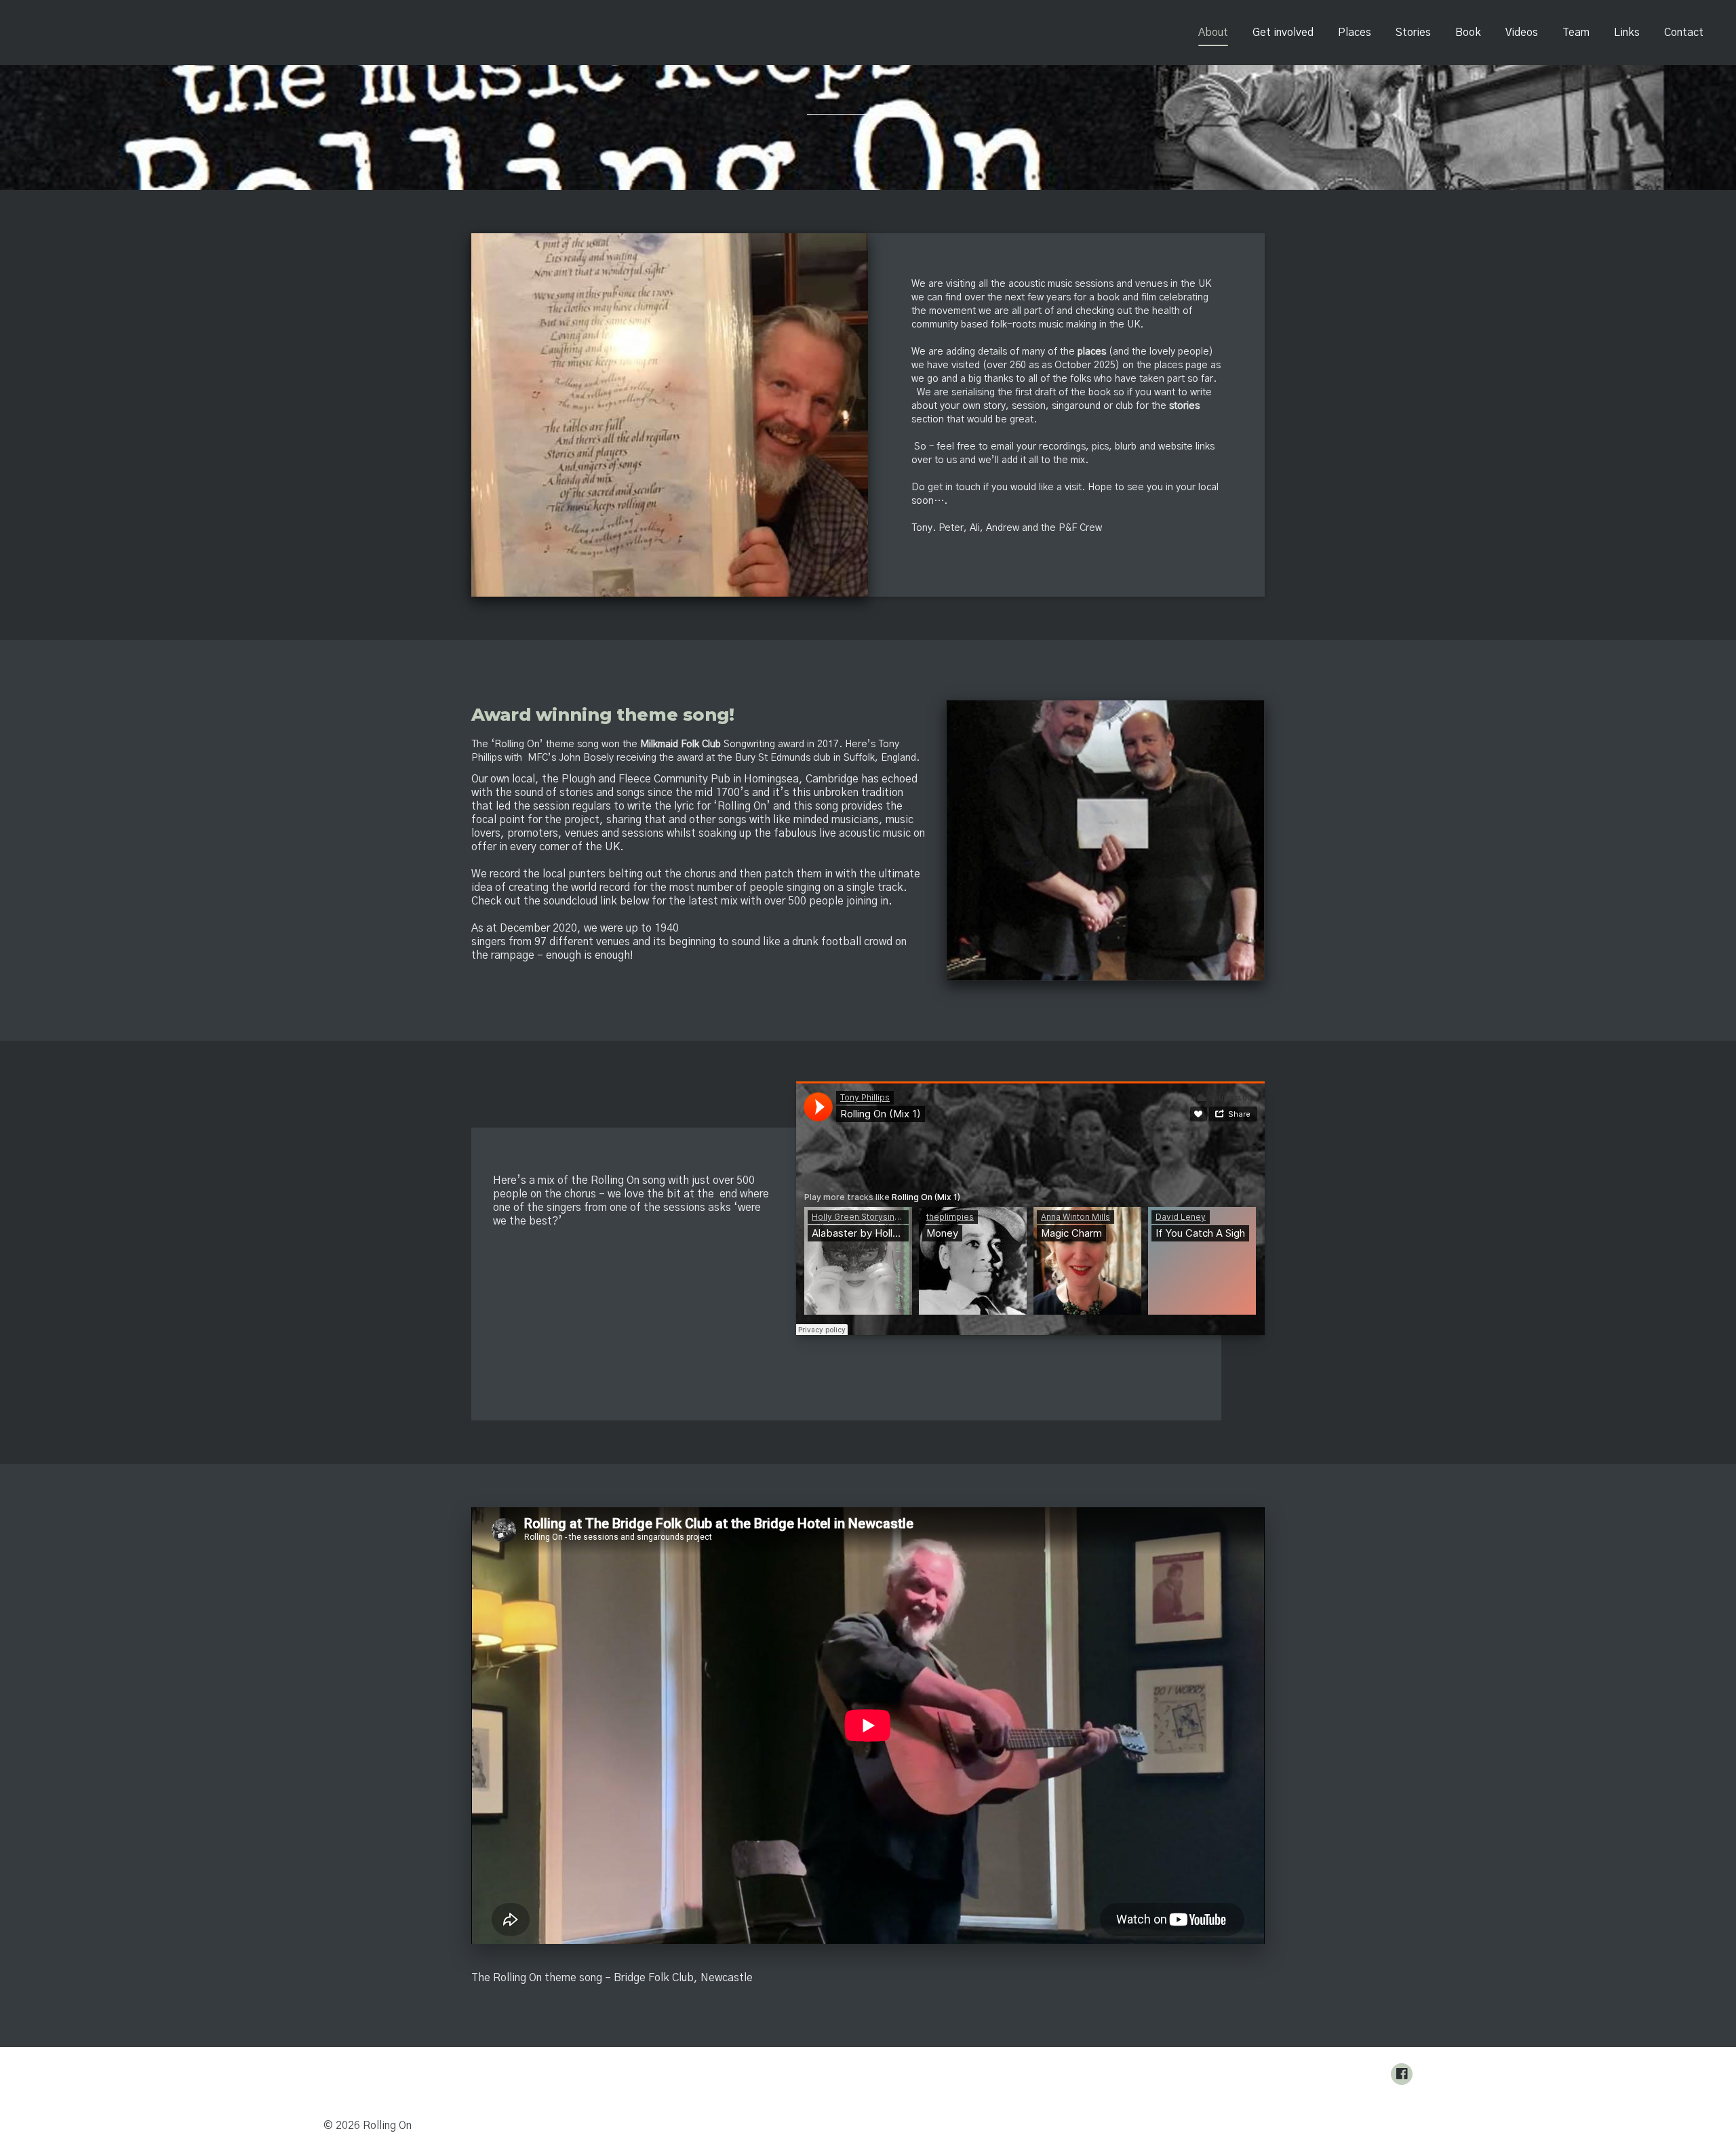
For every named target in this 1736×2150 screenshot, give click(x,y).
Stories (1413, 33)
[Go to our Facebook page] (1402, 2074)
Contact (1684, 33)
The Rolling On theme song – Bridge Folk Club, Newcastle (612, 1978)
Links (1627, 33)
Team (1576, 33)
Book (1468, 33)
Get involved (1283, 33)
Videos (1522, 33)
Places (1355, 33)
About (1213, 33)
